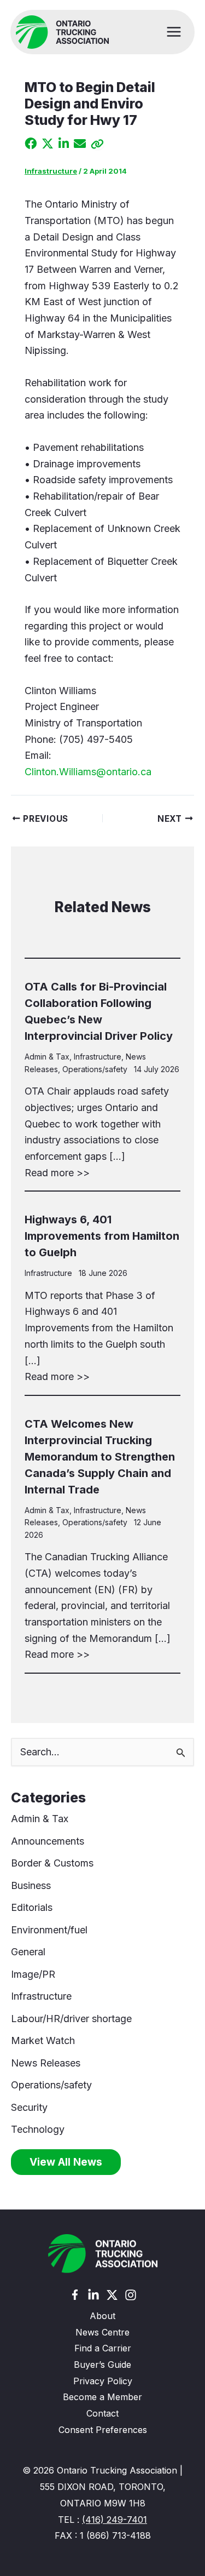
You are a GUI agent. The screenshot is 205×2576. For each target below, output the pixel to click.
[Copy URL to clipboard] (97, 144)
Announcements (48, 1841)
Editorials (32, 1907)
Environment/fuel (49, 1930)
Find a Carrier (103, 2348)
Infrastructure (51, 171)
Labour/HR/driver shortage (71, 2019)
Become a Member (102, 2397)
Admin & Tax (47, 1057)
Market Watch (43, 2040)
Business (31, 1885)
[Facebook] (75, 2295)
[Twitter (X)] (112, 2295)
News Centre (102, 2332)
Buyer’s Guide (102, 2365)
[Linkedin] (93, 2295)
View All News (66, 2162)
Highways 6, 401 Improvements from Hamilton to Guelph (102, 1236)
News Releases (46, 2063)
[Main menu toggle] (174, 32)
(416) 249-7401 (115, 2520)
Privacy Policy (103, 2381)
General (28, 1952)
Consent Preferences (103, 2430)
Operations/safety (95, 1069)
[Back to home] (103, 2254)
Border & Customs (52, 1863)
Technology (38, 2129)
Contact (102, 2413)
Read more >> (57, 1173)
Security (29, 2107)
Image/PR (33, 1974)
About (102, 2316)
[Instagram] (131, 2295)
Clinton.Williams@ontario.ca (88, 772)
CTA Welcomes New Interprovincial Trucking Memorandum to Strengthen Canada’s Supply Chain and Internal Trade (100, 1457)
